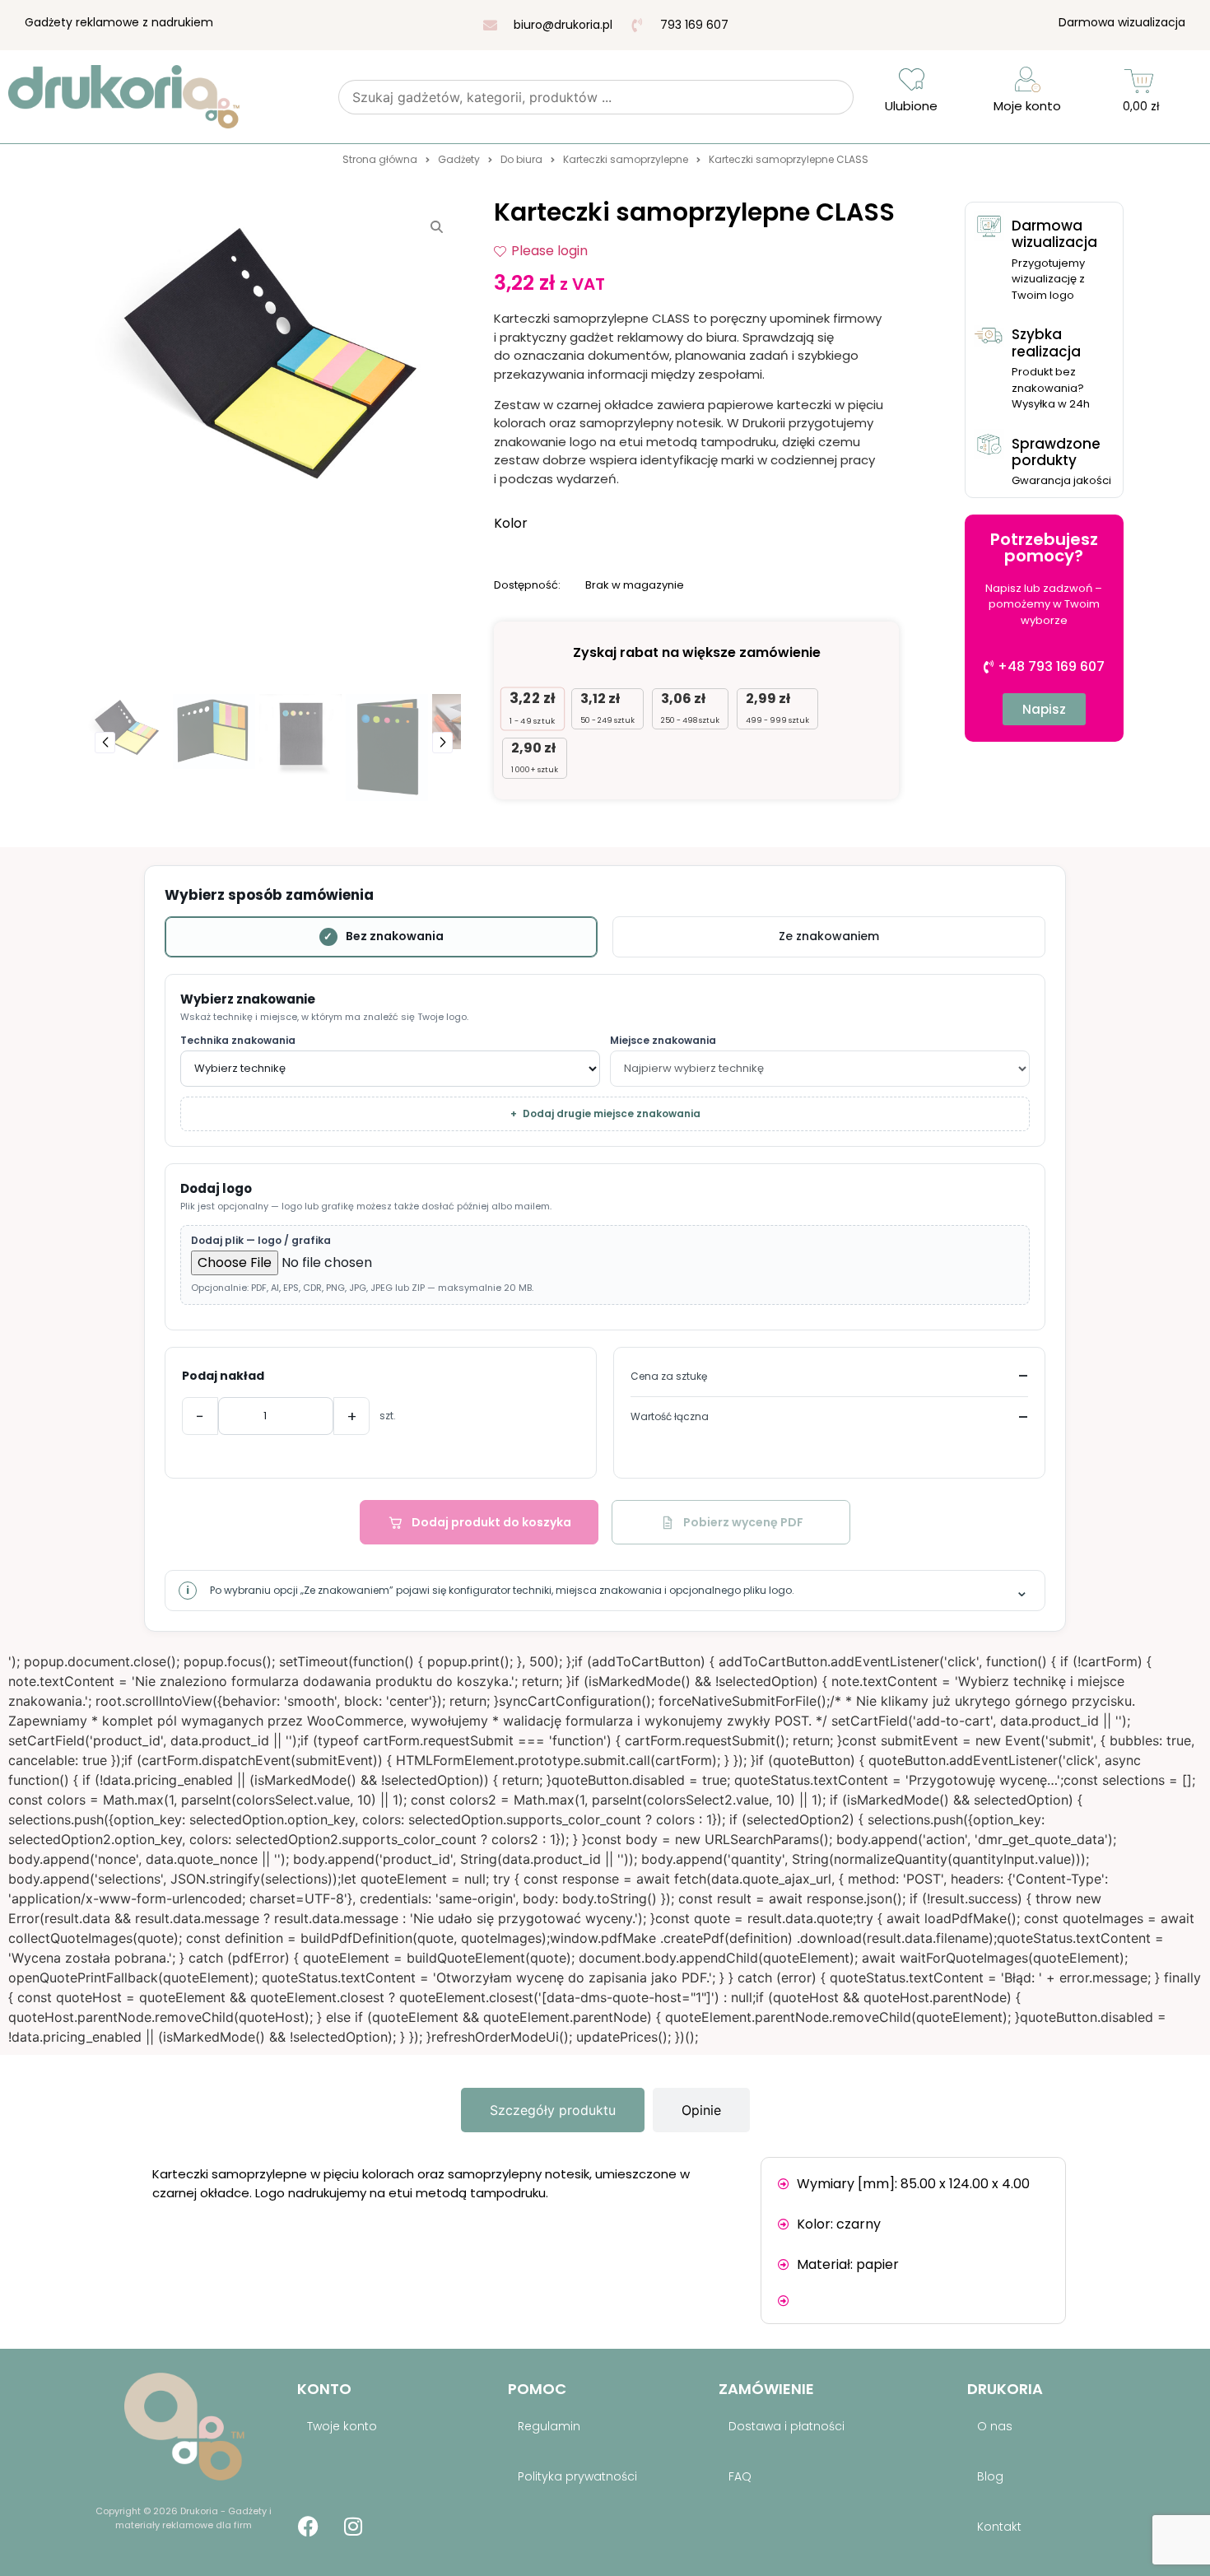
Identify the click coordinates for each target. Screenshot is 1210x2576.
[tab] (553, 2110)
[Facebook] (308, 2527)
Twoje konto (342, 2426)
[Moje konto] (1028, 79)
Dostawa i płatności (786, 2426)
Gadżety (459, 159)
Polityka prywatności (577, 2476)
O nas (995, 2426)
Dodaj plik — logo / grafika (261, 1241)
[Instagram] (353, 2527)
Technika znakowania (238, 1041)
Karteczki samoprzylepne (626, 159)
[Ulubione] (912, 79)
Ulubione (911, 106)
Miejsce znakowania (663, 1041)
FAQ (740, 2476)
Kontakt (999, 2527)
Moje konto (1027, 106)
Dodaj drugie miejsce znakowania (605, 1113)
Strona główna (380, 159)
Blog (990, 2476)
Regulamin (549, 2426)
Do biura (521, 159)
